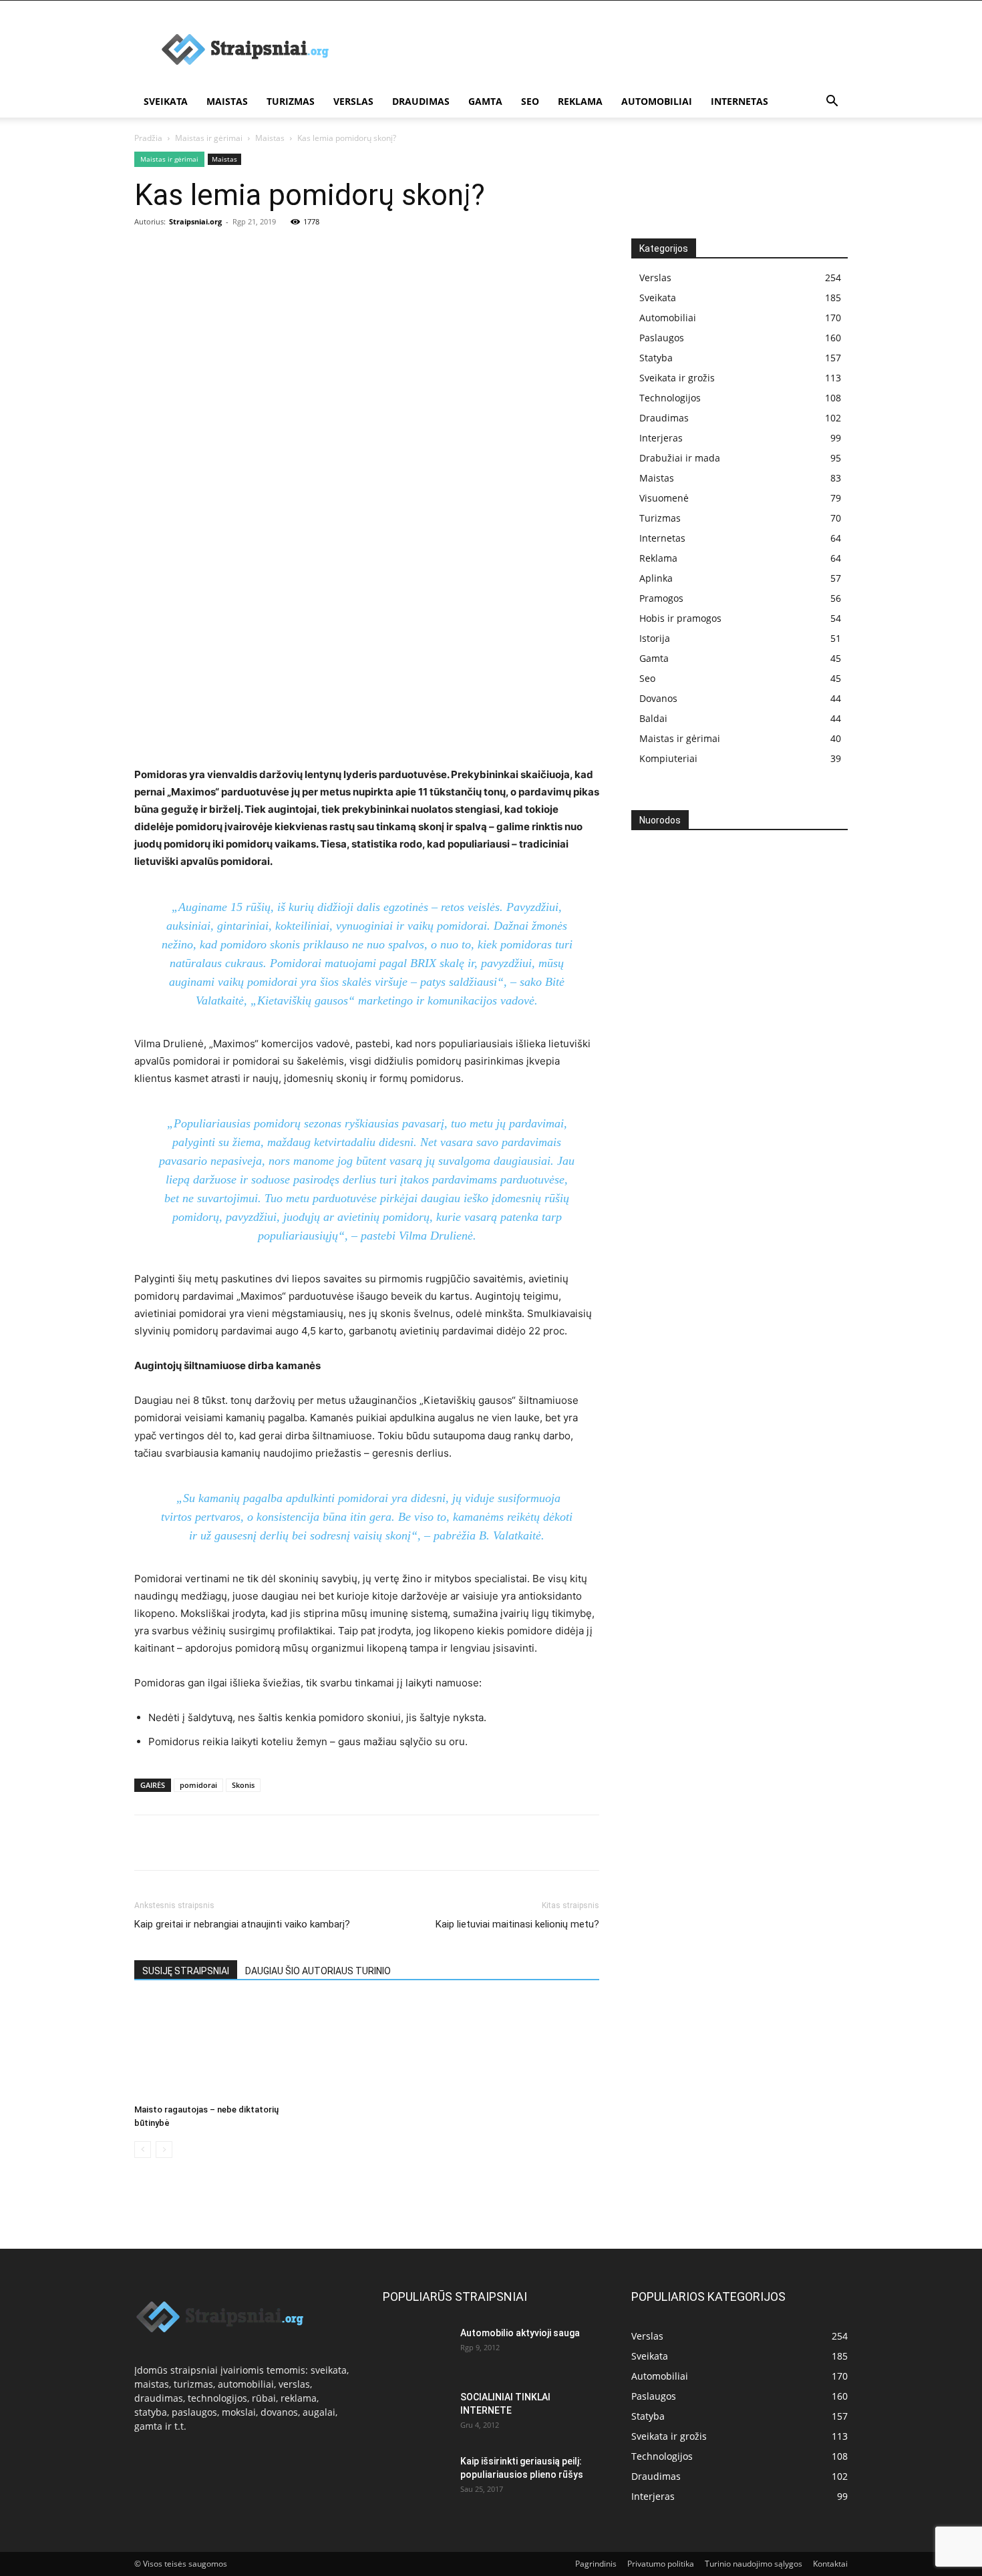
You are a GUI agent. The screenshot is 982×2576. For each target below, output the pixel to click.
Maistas (227, 101)
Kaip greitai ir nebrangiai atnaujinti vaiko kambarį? (242, 1924)
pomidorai (198, 1785)
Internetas (740, 101)
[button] (832, 103)
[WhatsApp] (240, 1843)
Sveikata (166, 101)
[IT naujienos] (734, 1058)
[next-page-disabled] (164, 2150)
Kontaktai (830, 2564)
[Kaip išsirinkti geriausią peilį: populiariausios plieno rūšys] (416, 2478)
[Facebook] (148, 1843)
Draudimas (421, 101)
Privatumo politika (661, 2564)
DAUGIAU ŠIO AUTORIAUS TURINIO (318, 1971)
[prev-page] (143, 2150)
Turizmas (291, 101)
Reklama (580, 101)
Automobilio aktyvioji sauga (520, 2333)
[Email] (301, 1843)
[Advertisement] (367, 339)
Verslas (353, 101)
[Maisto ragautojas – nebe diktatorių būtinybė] (207, 2048)
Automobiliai (657, 101)
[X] (178, 1843)
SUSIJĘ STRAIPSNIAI (186, 1971)
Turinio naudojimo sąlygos (754, 2564)
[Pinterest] (209, 1843)
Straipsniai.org (195, 221)
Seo (530, 101)
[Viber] (271, 1843)
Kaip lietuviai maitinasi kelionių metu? (517, 1924)
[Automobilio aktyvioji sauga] (416, 2350)
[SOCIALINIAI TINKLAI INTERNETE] (416, 2414)
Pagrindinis (596, 2564)
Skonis (243, 1785)
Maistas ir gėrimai (209, 138)
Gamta (485, 101)
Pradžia (148, 138)
